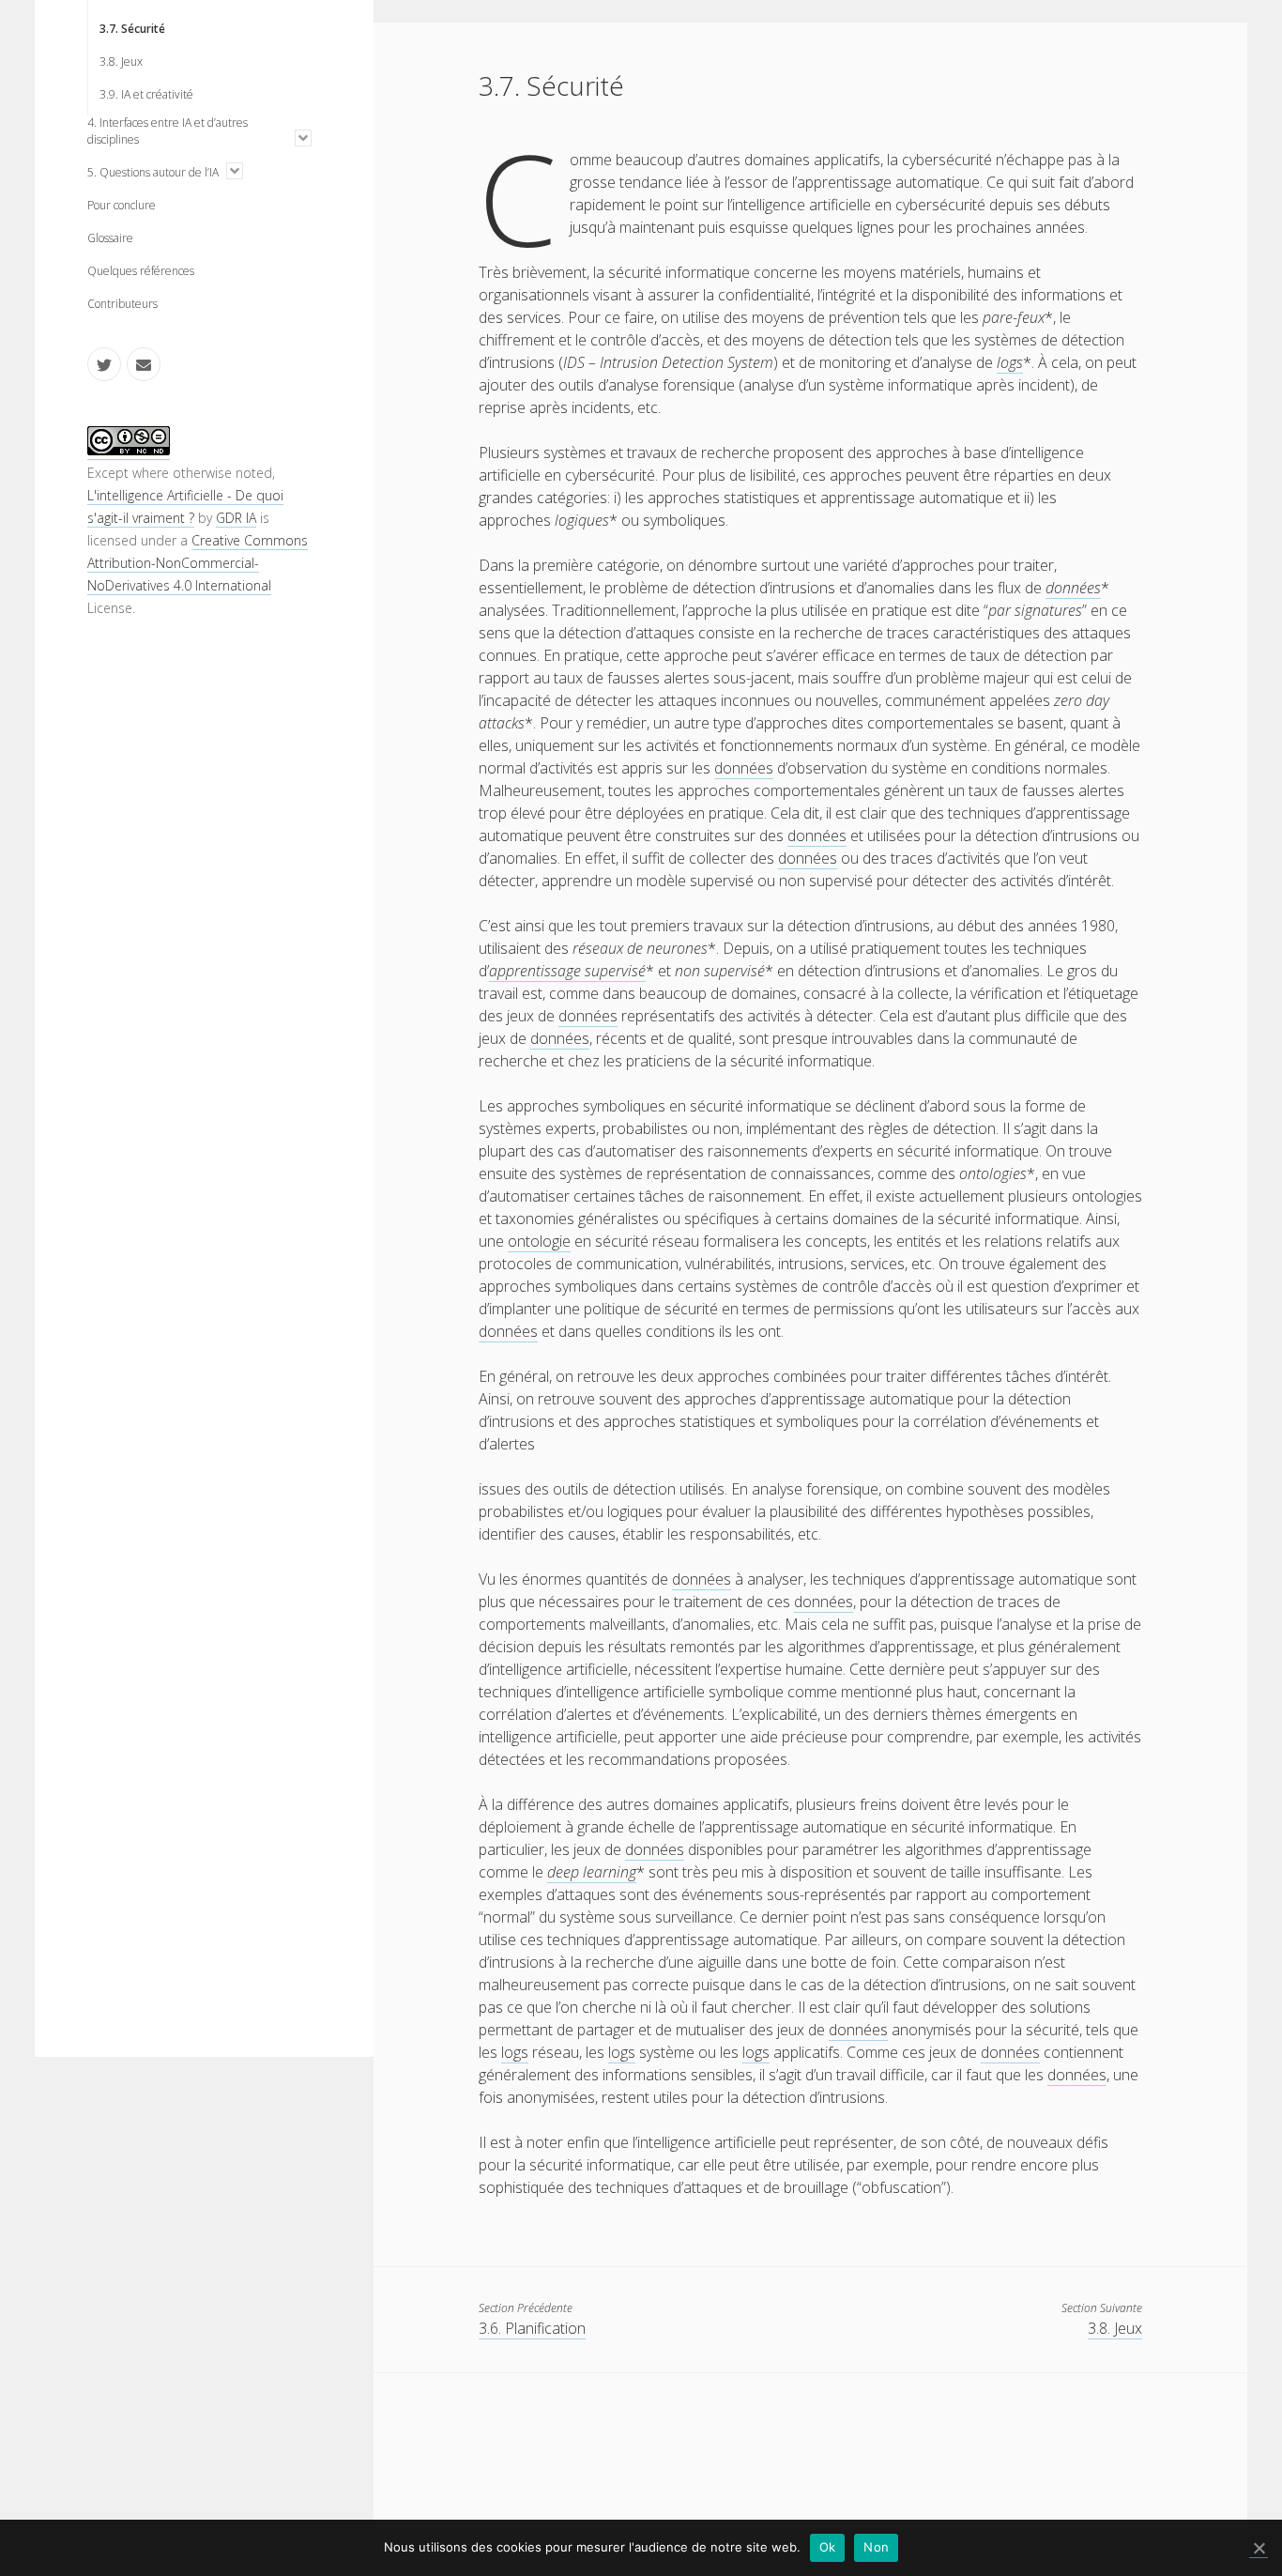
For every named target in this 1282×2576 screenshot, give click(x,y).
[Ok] (1259, 2548)
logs (1010, 362)
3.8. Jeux (121, 61)
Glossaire (110, 238)
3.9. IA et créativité (146, 94)
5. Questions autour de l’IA (153, 172)
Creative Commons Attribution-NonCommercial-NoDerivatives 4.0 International (198, 563)
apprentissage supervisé (567, 971)
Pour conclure (122, 205)
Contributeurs (122, 304)
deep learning (592, 1872)
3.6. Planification (532, 2328)
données (1073, 588)
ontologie (539, 1241)
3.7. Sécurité (132, 29)
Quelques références (141, 271)
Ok (828, 2547)
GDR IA (236, 518)
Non (876, 2547)
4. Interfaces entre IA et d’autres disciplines (168, 131)
